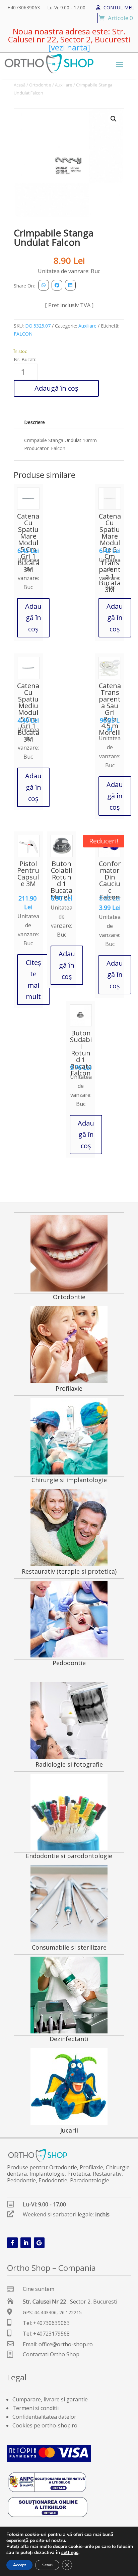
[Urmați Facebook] (12, 2243)
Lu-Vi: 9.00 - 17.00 (66, 8)
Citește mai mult (33, 979)
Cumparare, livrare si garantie (50, 2399)
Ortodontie (40, 85)
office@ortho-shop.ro (66, 2344)
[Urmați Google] (39, 2243)
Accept (19, 2565)
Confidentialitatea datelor (44, 2417)
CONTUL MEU (119, 8)
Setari (47, 2565)
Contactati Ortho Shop (51, 2354)
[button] (114, 119)
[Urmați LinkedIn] (26, 2243)
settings (70, 2553)
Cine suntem (39, 2289)
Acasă (20, 85)
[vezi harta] (69, 47)
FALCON (23, 334)
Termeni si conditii (36, 2408)
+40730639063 (24, 8)
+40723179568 (51, 2334)
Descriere (34, 422)
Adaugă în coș (56, 388)
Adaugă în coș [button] (33, 618)
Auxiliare (64, 85)
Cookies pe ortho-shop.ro (45, 2425)
